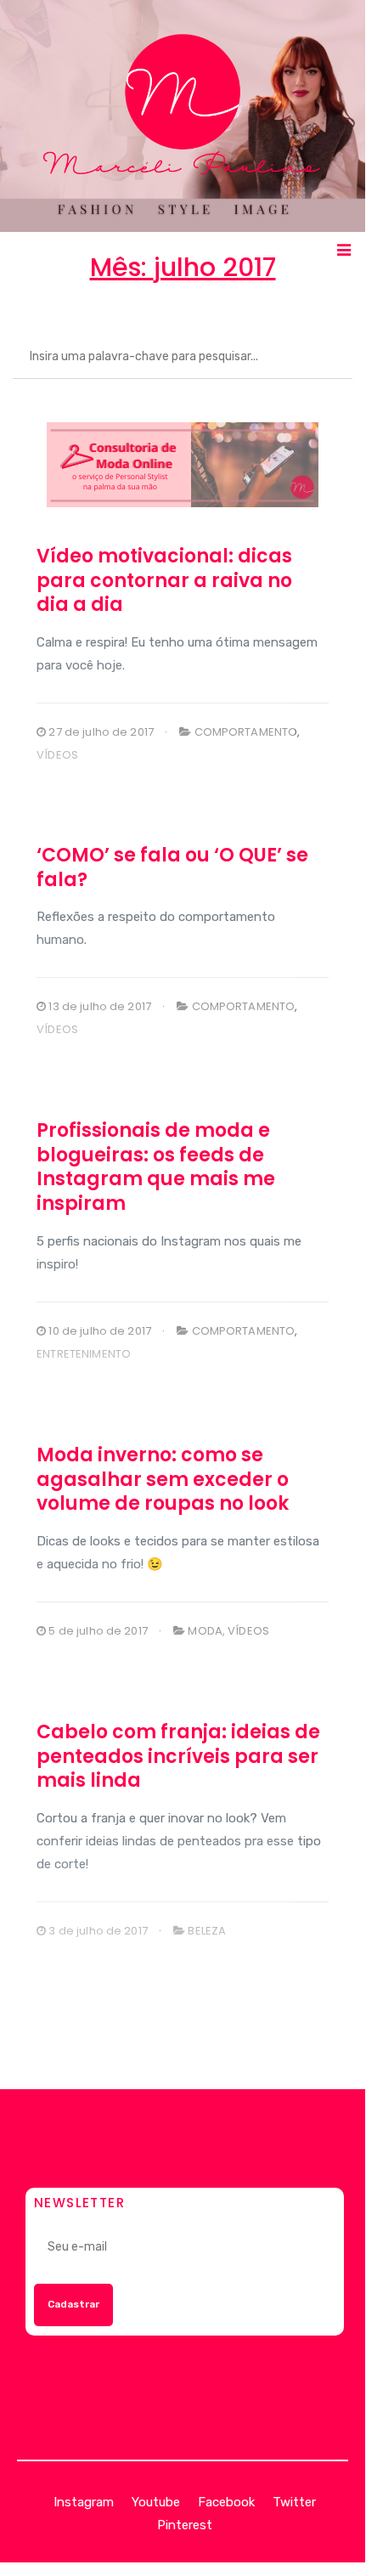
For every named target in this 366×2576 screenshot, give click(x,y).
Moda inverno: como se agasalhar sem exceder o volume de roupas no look (163, 1479)
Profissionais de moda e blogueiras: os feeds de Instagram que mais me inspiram (156, 1167)
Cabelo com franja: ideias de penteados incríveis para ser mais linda (178, 1756)
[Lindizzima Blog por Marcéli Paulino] (183, 116)
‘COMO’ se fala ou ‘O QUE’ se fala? (172, 867)
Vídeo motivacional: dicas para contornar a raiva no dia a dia (164, 580)
